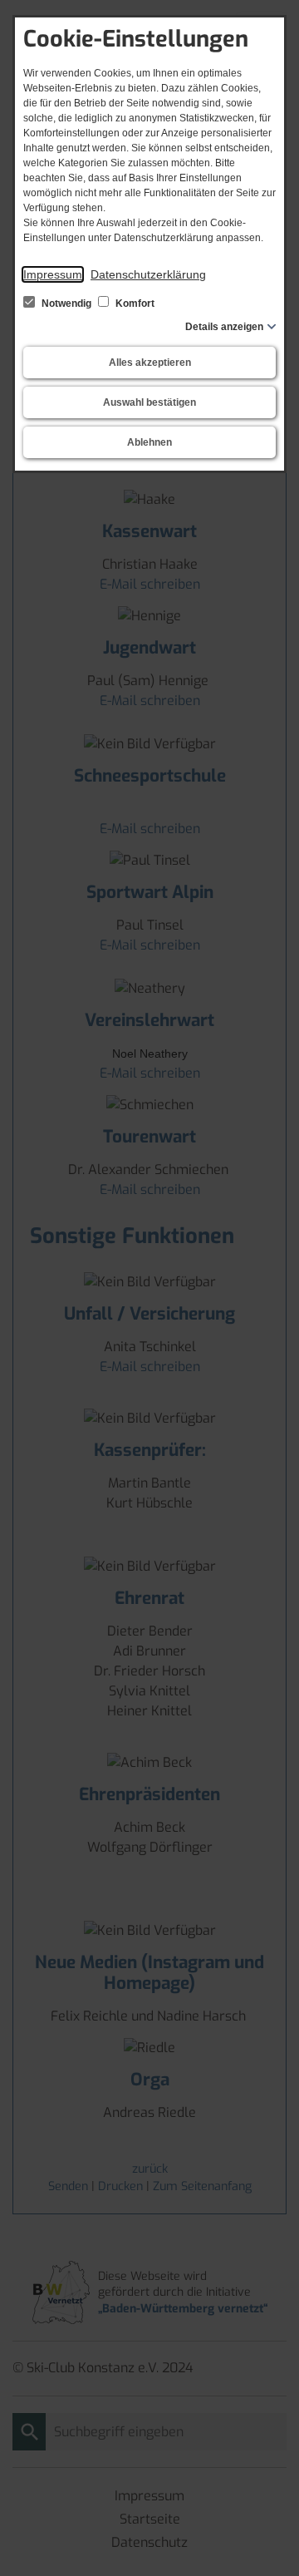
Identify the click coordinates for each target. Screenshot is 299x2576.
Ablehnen (149, 442)
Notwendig (66, 303)
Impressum (53, 274)
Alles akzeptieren (150, 363)
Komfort (134, 303)
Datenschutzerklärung (148, 274)
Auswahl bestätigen (149, 402)
